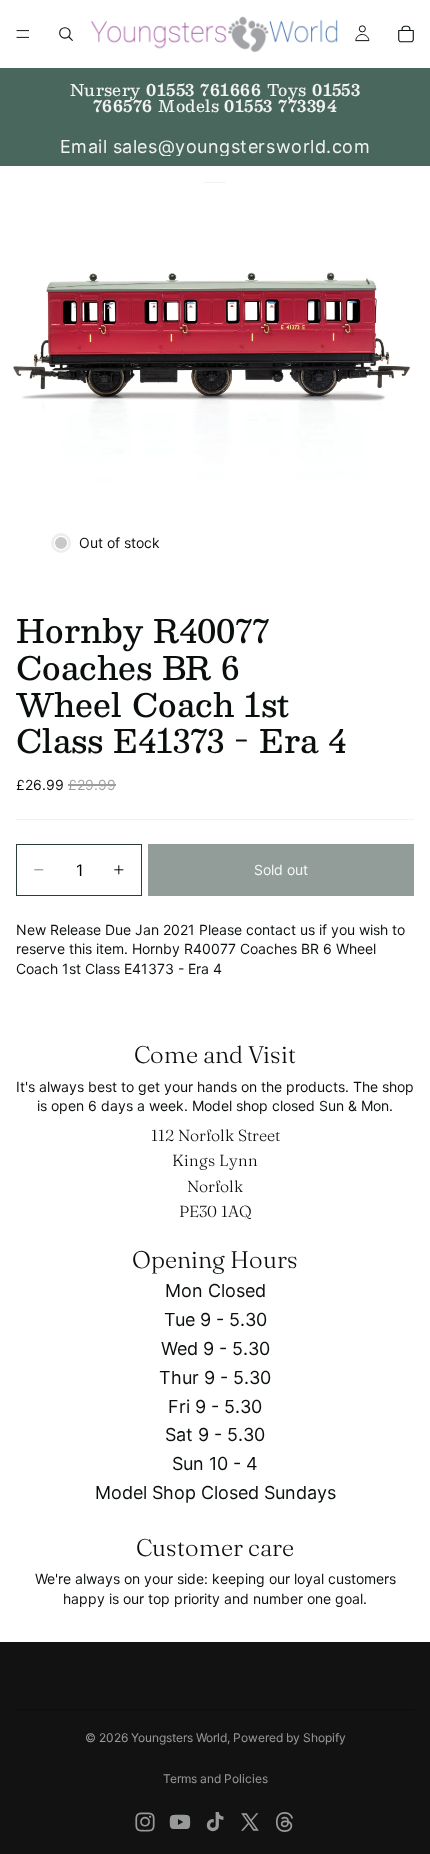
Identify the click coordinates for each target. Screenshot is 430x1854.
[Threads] (285, 1822)
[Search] (66, 34)
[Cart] (406, 34)
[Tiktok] (215, 1822)
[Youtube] (180, 1822)
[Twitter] (250, 1822)
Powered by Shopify (289, 1737)
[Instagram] (145, 1822)
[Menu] (23, 34)
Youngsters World (179, 1737)
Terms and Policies (215, 1778)
